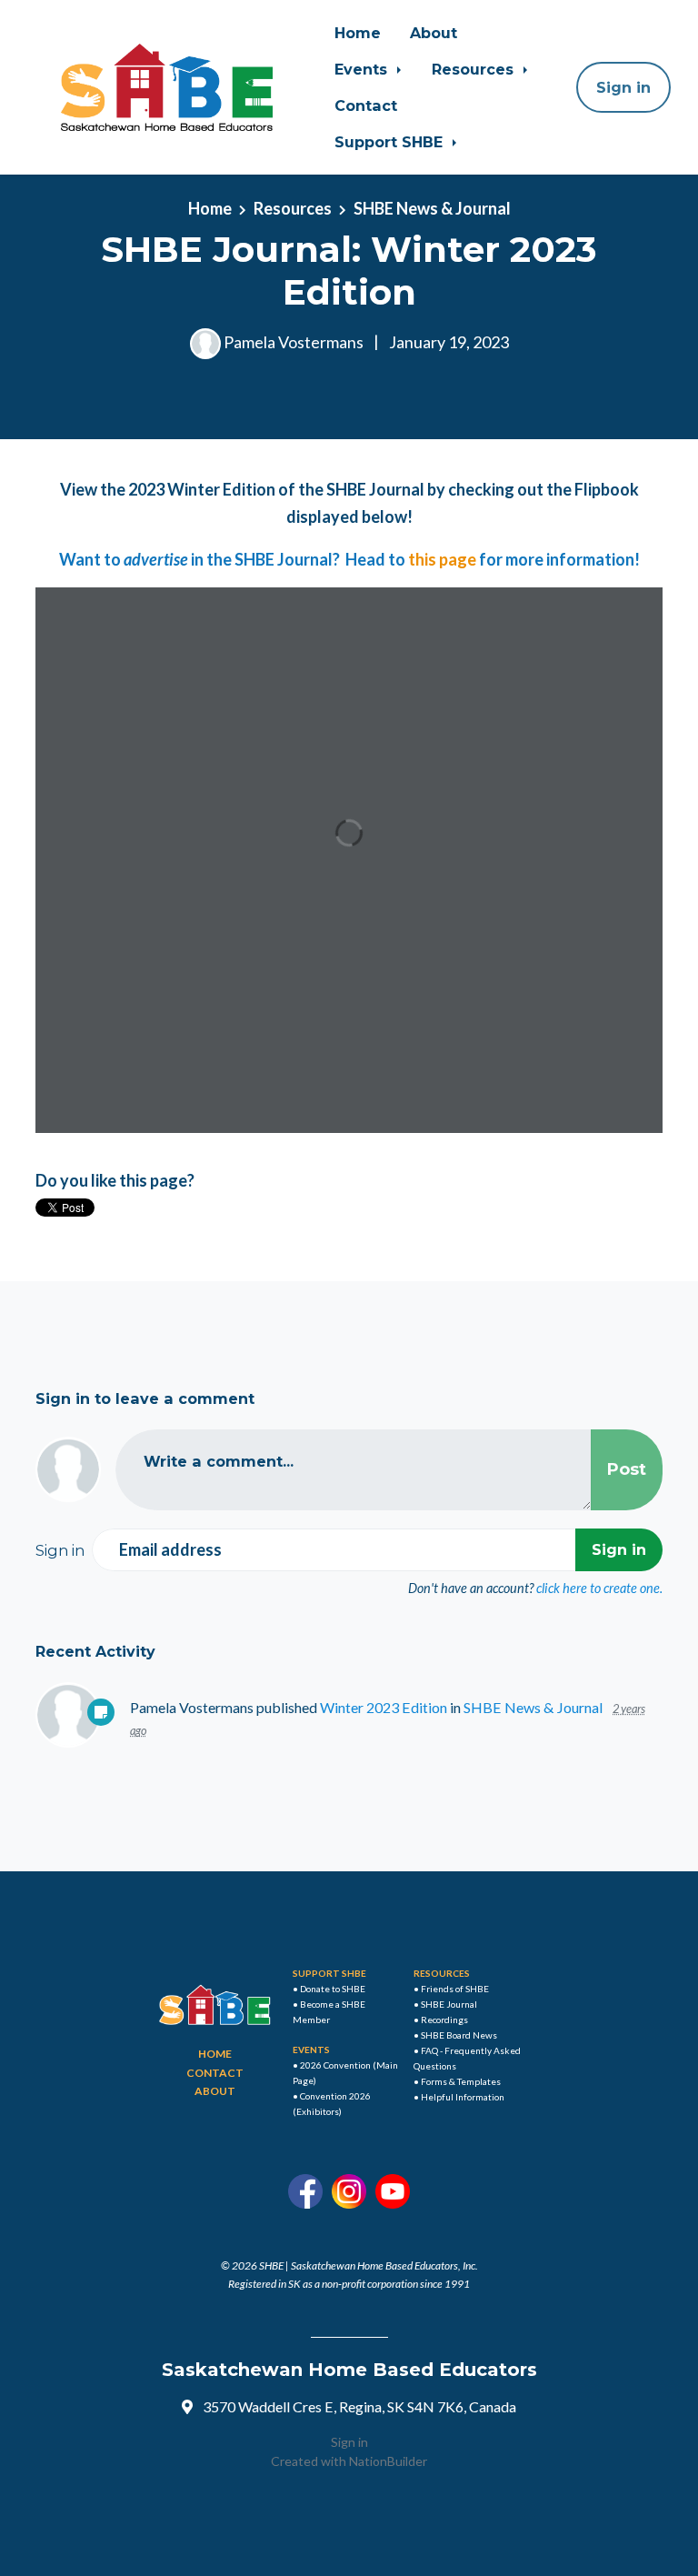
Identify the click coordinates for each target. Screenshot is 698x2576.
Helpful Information (463, 2097)
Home (358, 33)
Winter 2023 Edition (384, 1707)
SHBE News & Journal (432, 208)
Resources (475, 69)
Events (363, 69)
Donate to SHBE (333, 1989)
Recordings (444, 2020)
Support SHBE (391, 142)
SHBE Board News (459, 2035)
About (434, 33)
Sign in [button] (623, 87)
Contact (366, 105)
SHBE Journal (449, 2004)
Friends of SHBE (455, 1989)
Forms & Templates (461, 2081)
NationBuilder (388, 2461)
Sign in (349, 2442)
